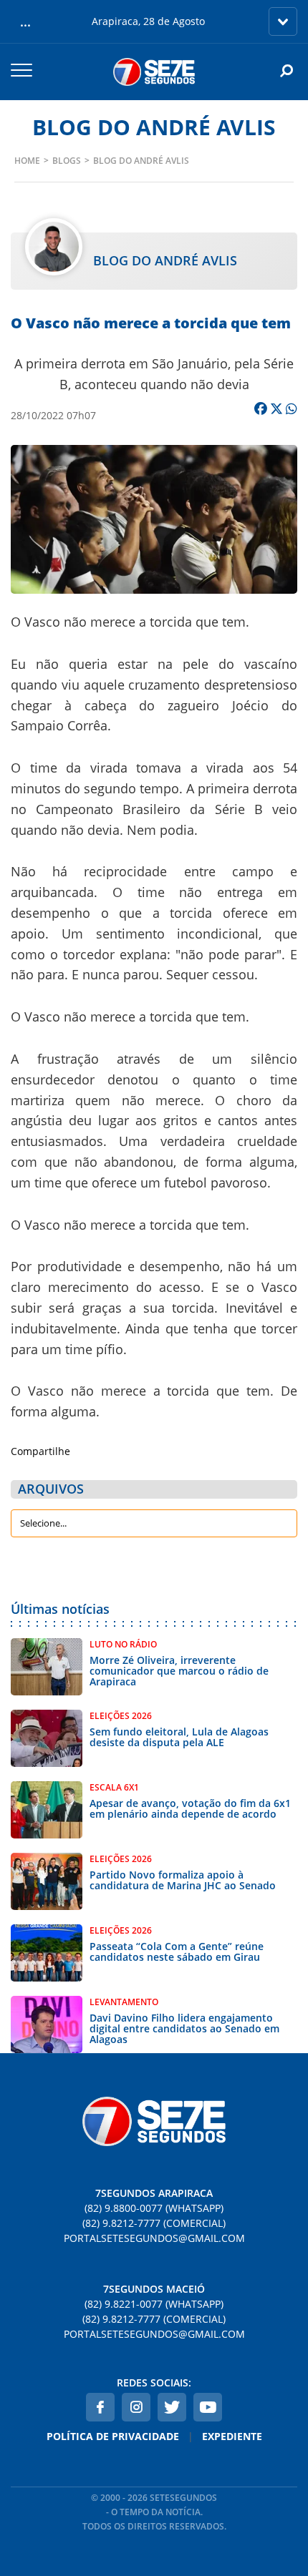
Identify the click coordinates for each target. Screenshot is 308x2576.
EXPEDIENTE (232, 2436)
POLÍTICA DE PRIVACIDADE (113, 2436)
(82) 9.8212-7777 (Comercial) (154, 2223)
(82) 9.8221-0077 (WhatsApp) (154, 2304)
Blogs (67, 161)
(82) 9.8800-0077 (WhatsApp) (154, 2208)
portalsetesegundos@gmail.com (154, 2238)
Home (27, 161)
